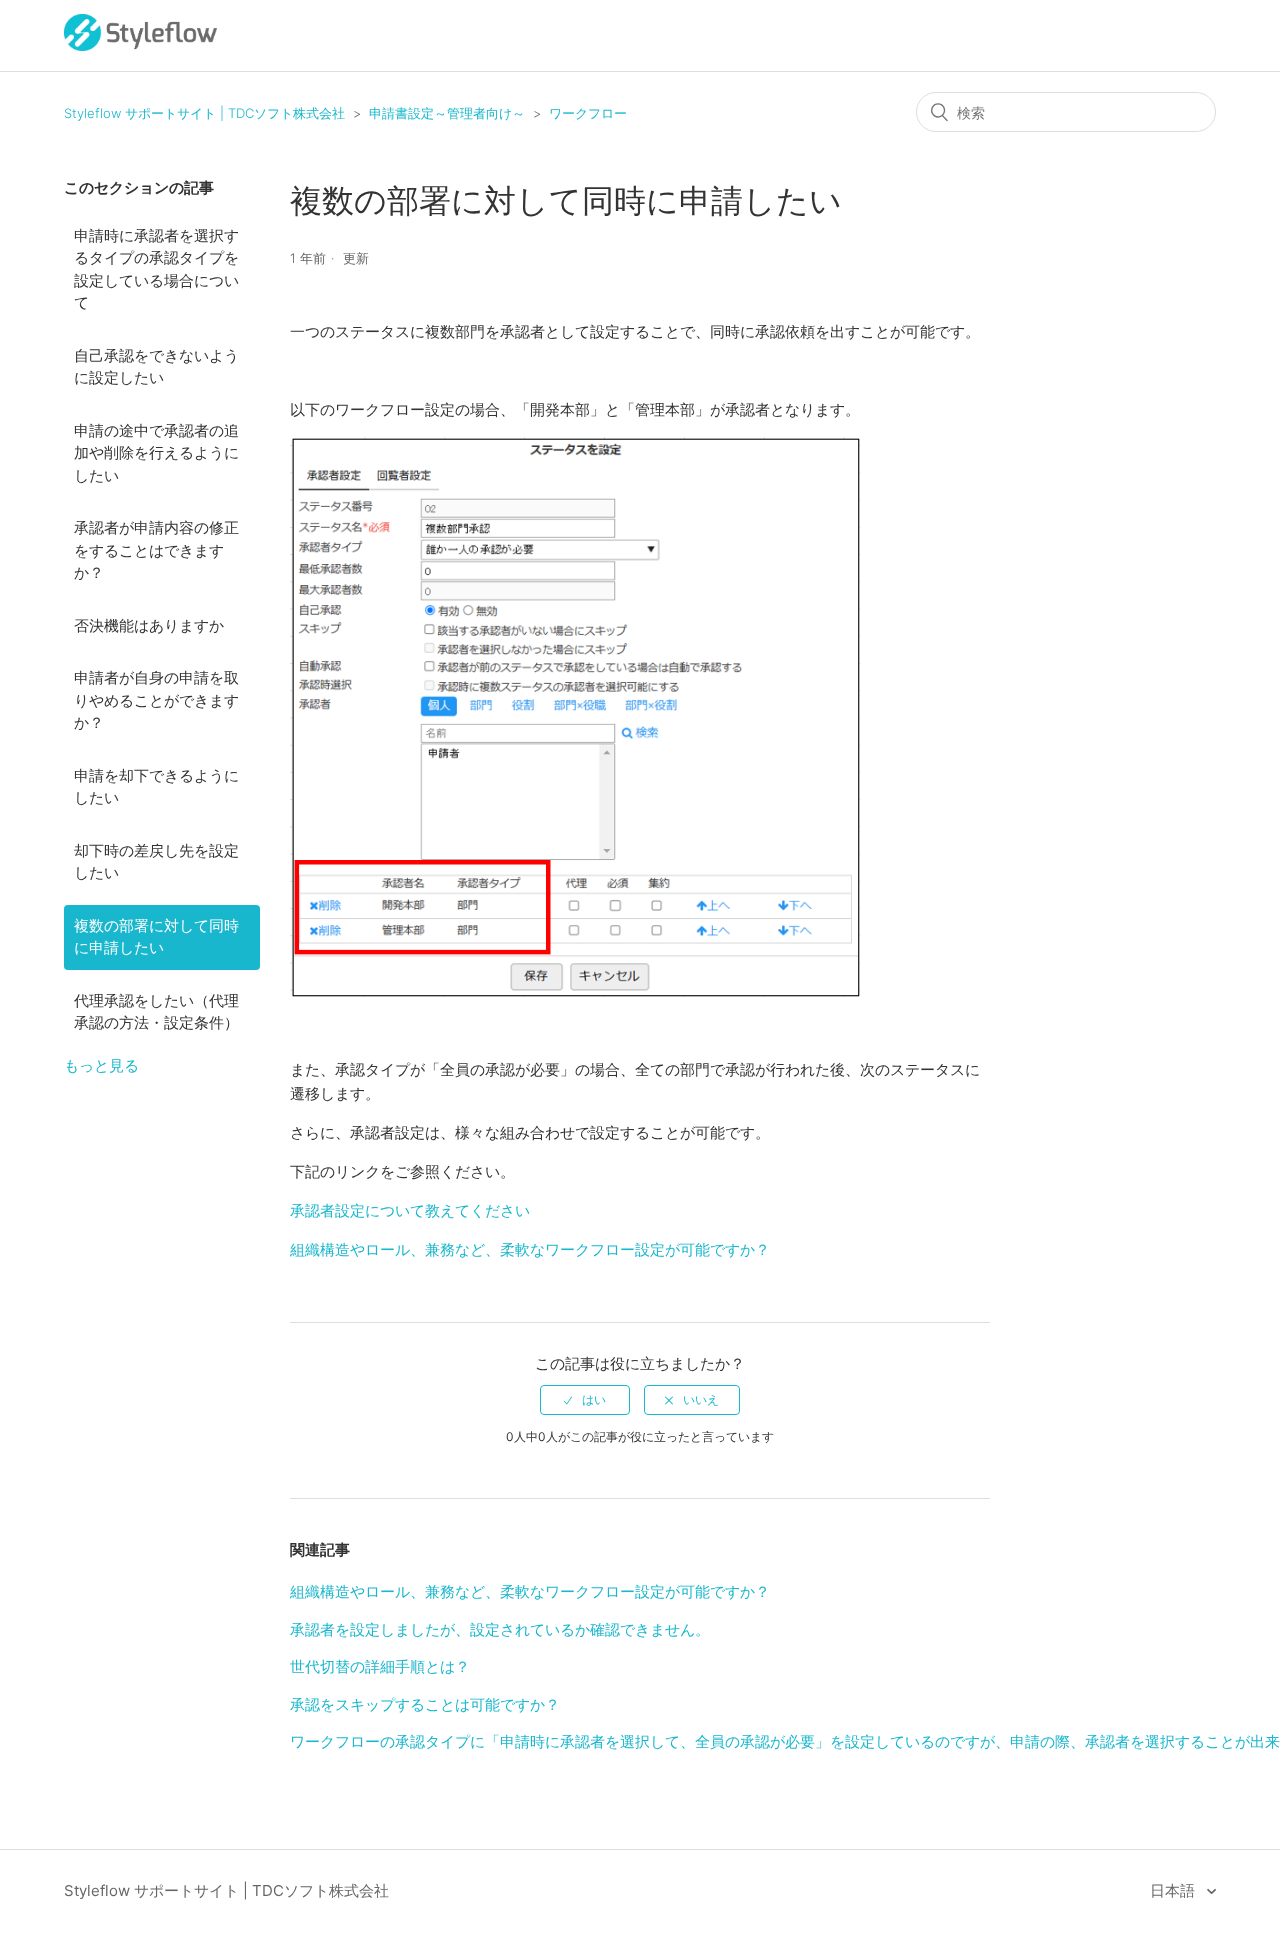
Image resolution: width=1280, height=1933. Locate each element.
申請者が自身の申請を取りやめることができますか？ (156, 700)
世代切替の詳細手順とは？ (380, 1666)
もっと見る (101, 1065)
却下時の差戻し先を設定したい (156, 862)
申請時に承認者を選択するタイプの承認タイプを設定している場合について (156, 269)
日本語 (1174, 1890)
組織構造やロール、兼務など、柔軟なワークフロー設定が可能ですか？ (530, 1249)
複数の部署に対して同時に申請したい (156, 937)
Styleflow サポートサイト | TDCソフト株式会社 (204, 113)
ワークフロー (588, 113)
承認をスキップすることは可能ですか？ (425, 1704)
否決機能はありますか (149, 625)
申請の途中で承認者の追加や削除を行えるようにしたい (156, 453)
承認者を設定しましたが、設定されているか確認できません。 (500, 1629)
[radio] (585, 1400)
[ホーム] (140, 45)
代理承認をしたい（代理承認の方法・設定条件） (156, 1012)
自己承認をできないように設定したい (156, 367)
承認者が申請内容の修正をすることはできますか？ (156, 550)
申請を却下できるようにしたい (156, 787)
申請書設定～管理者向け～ (447, 113)
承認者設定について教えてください (410, 1210)
